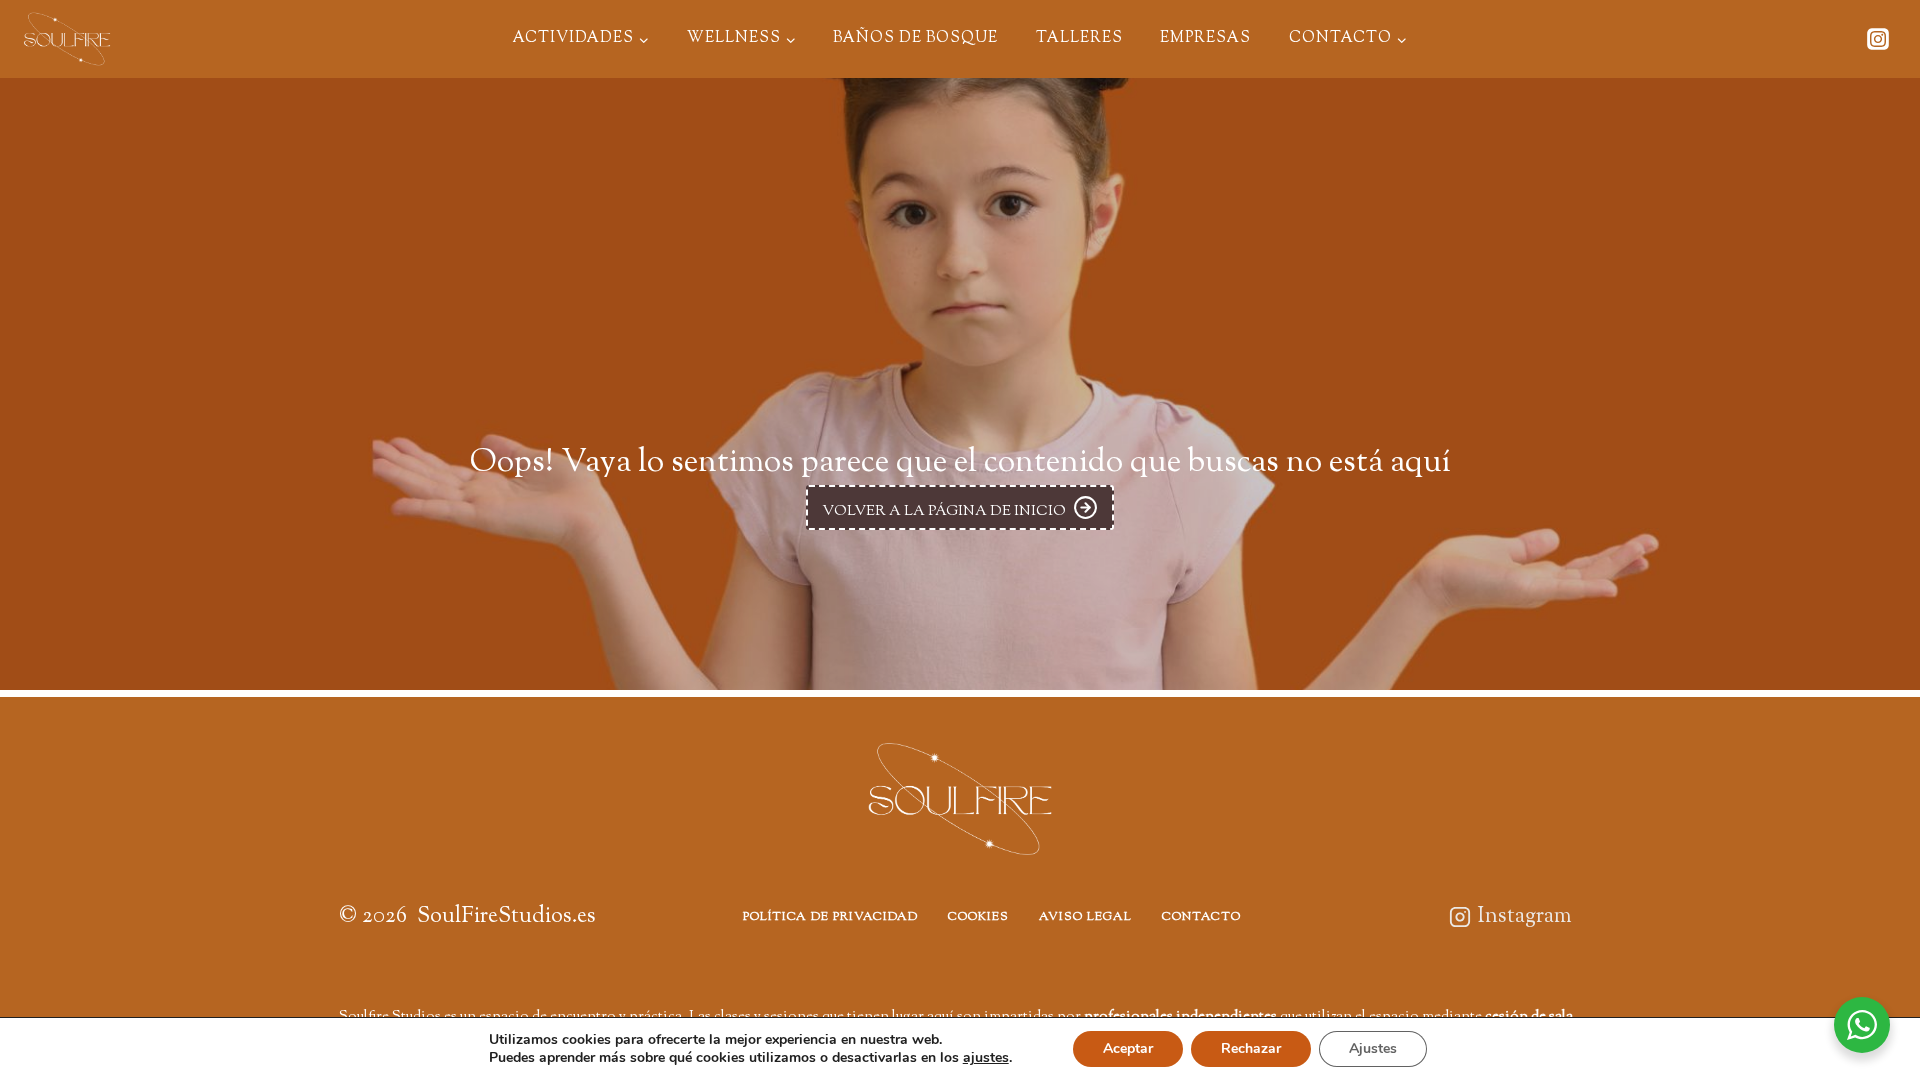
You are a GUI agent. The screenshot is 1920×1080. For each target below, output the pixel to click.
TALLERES (1079, 38)
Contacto (1201, 917)
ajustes (986, 1058)
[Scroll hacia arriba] (1861, 973)
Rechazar (1251, 1048)
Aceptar (1128, 1048)
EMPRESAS (1205, 38)
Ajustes (1373, 1048)
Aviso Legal (1085, 917)
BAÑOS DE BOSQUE (915, 38)
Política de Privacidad (830, 917)
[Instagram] (1878, 39)
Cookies (978, 917)
